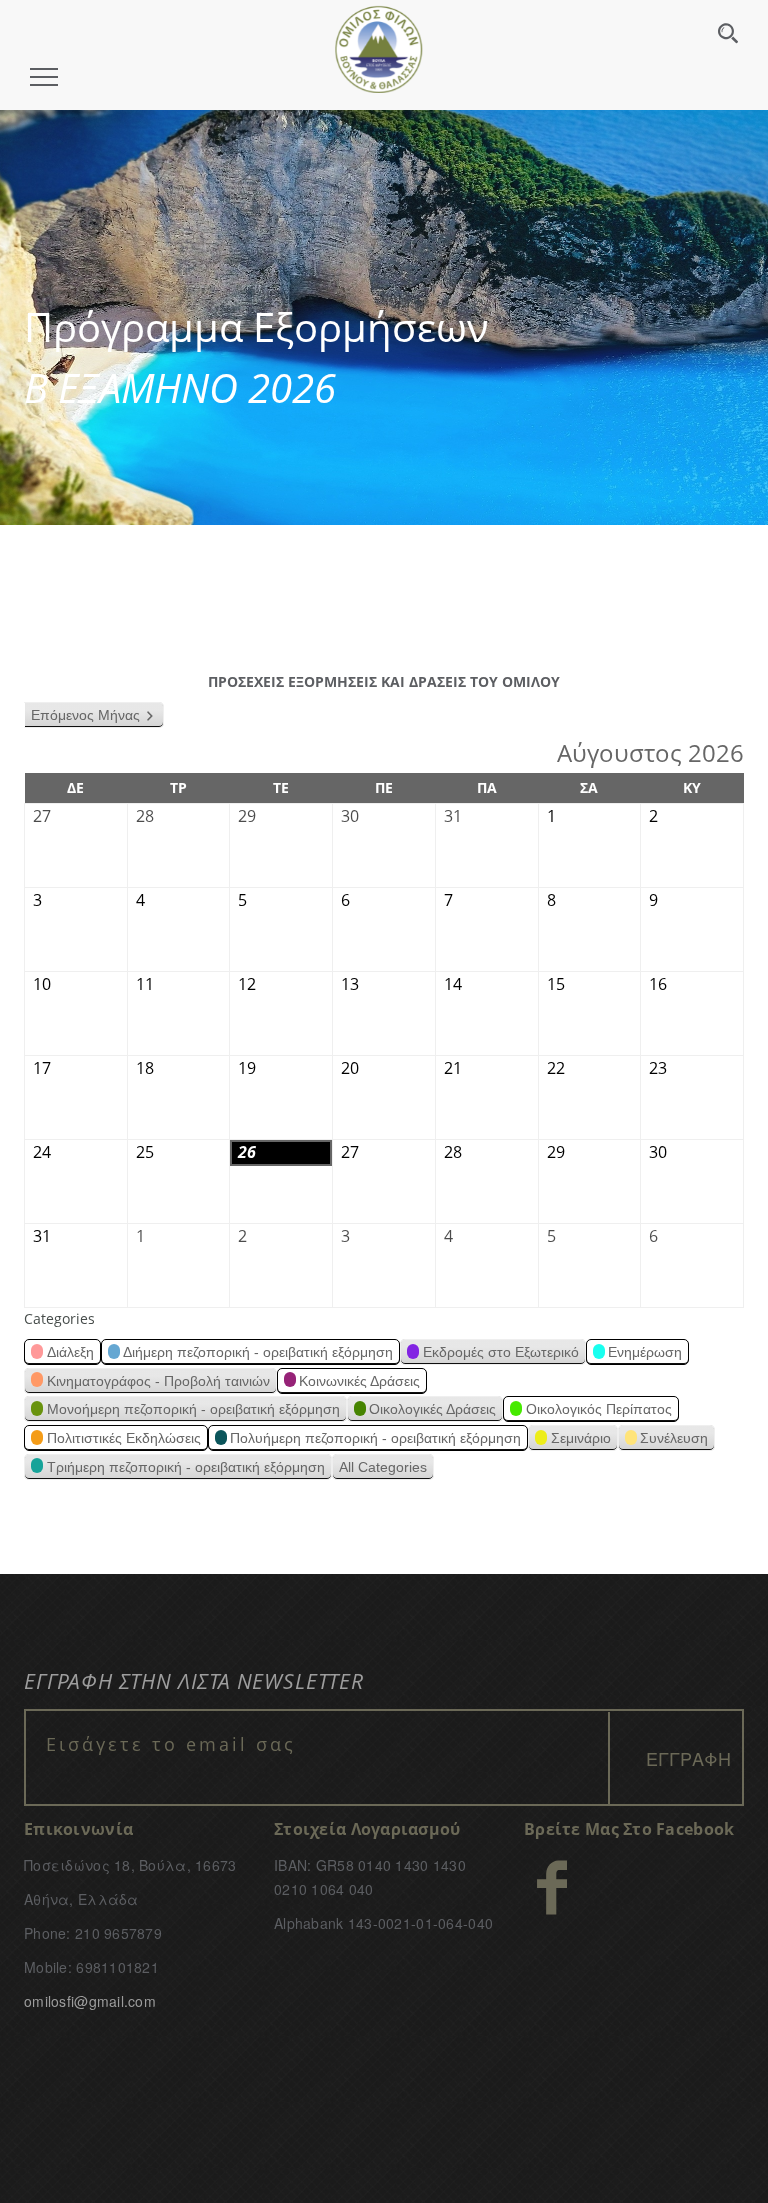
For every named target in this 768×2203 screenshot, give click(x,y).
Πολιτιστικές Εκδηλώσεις (124, 1438)
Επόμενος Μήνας (85, 715)
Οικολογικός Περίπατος (599, 1409)
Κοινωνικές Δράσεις (359, 1381)
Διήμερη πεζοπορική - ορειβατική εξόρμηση (258, 1352)
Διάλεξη (70, 1352)
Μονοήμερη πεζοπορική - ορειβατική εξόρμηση (193, 1409)
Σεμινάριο (581, 1438)
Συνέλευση (674, 1438)
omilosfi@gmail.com (90, 2001)
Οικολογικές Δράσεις (432, 1409)
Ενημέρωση (645, 1352)
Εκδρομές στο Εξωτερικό (501, 1352)
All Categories (383, 1467)
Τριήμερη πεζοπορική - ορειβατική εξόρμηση (186, 1467)
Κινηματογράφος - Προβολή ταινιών (158, 1381)
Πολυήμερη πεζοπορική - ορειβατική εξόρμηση (375, 1438)
